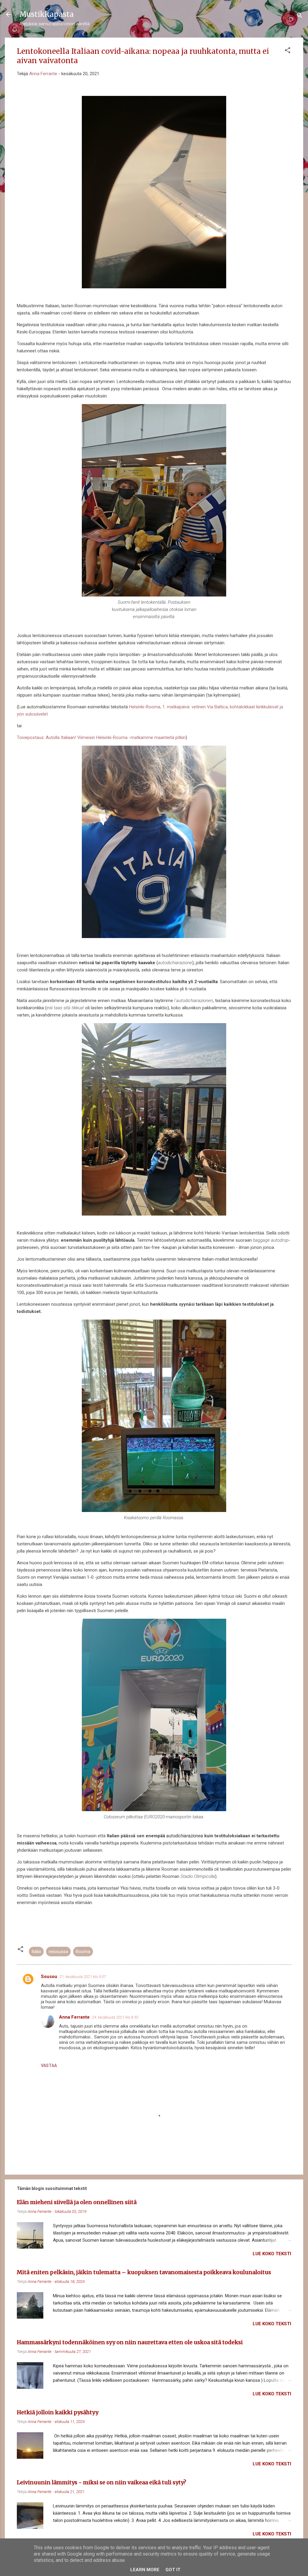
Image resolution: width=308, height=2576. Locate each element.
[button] (288, 51)
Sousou (49, 1976)
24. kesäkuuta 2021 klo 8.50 (115, 2017)
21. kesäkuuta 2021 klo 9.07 (83, 1977)
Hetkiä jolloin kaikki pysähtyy (58, 2412)
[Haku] (300, 16)
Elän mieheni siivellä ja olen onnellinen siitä (77, 2202)
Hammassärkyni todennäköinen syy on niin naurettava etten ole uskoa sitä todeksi (130, 2342)
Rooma (83, 1952)
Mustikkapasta (46, 14)
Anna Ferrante (74, 2017)
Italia (36, 1952)
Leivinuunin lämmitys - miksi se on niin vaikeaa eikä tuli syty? (102, 2482)
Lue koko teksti (272, 2254)
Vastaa (49, 2065)
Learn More (145, 2570)
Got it (173, 2570)
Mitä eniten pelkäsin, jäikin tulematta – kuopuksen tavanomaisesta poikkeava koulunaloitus (144, 2272)
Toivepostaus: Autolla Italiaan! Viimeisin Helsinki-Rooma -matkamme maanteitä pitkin (101, 738)
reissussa (58, 1952)
